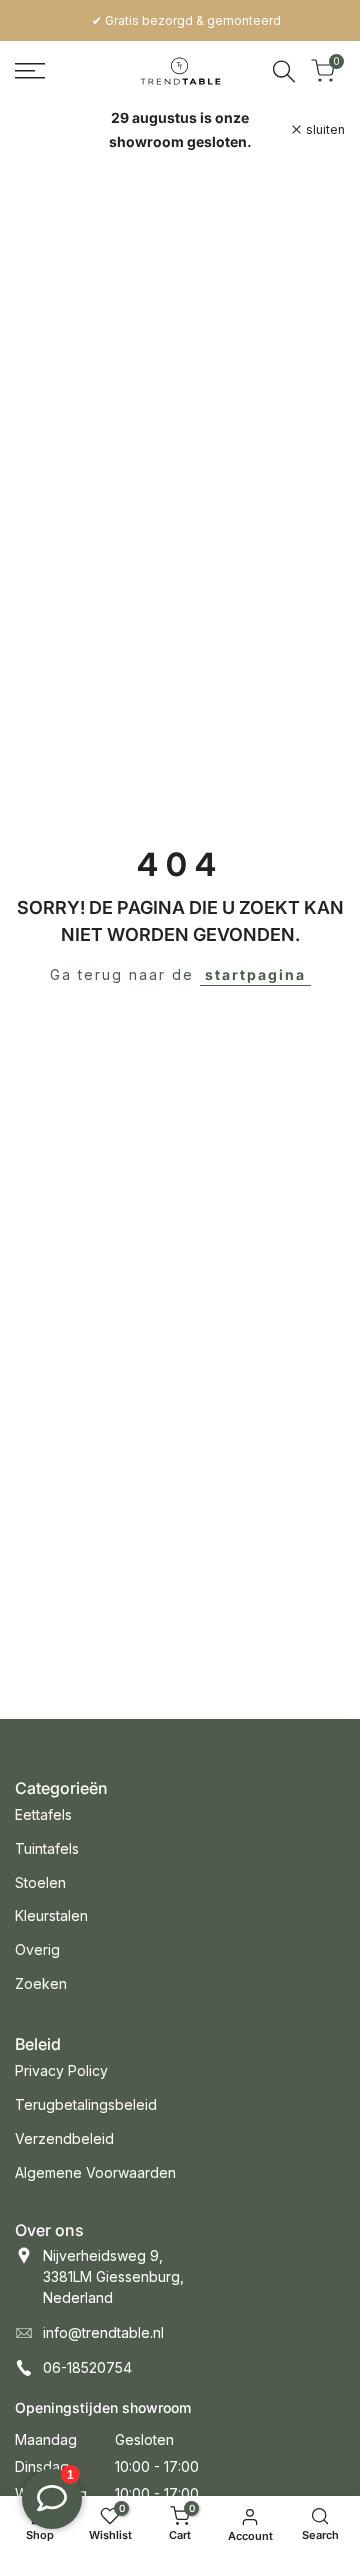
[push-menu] (30, 71)
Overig (37, 1949)
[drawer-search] (284, 71)
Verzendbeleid (64, 2138)
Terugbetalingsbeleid (86, 2104)
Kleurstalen (51, 1915)
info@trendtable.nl (103, 2332)
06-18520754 (87, 2367)
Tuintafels (47, 1848)
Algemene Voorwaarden (95, 2172)
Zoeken (41, 1983)
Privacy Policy (61, 2070)
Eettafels (43, 1814)
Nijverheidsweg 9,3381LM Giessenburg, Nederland (113, 2276)
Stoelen (40, 1882)
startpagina (255, 974)
